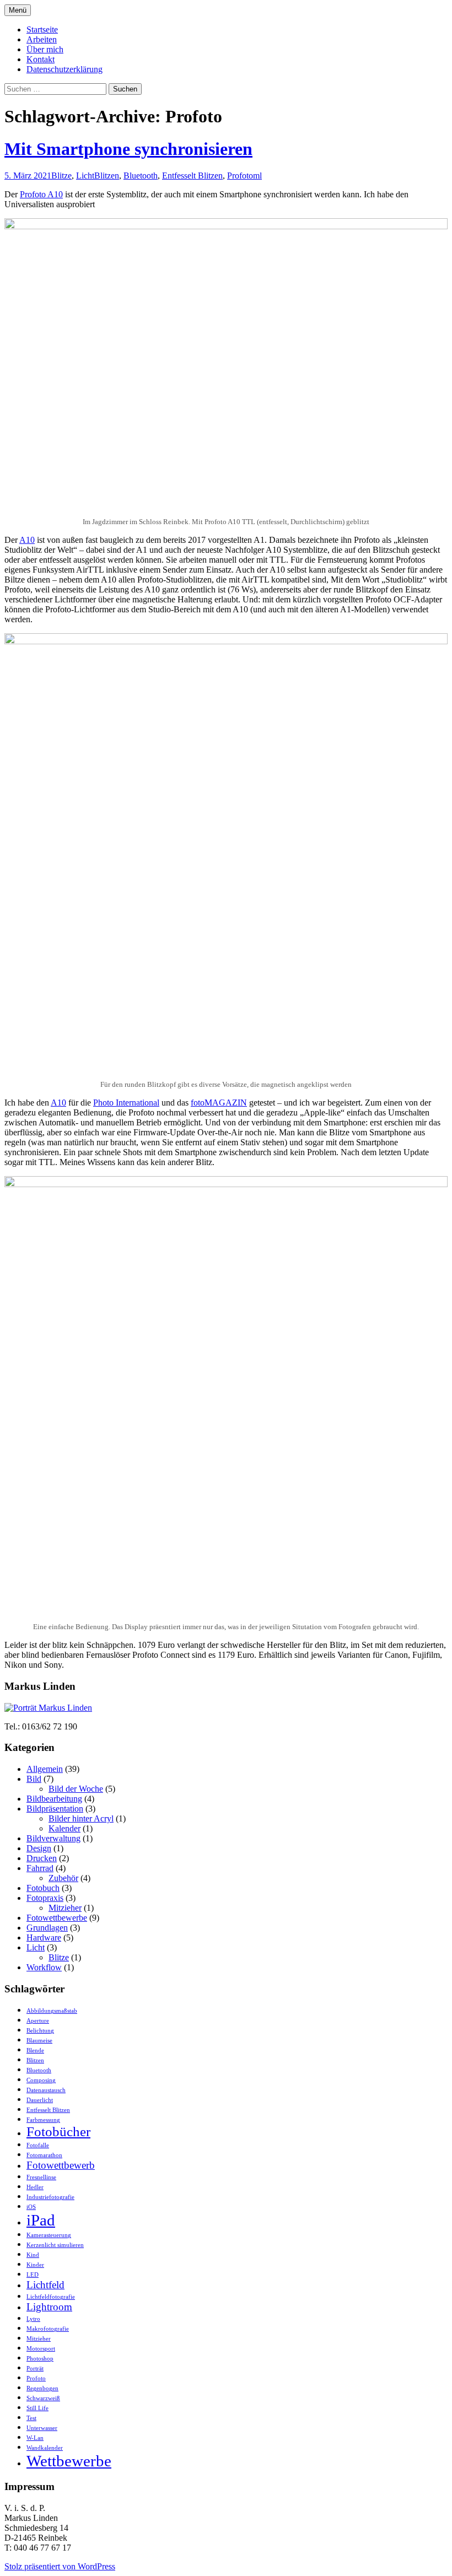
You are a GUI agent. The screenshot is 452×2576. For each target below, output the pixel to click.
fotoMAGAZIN (219, 1103)
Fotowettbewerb (61, 2165)
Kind (33, 2255)
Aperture (38, 2021)
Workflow (44, 1967)
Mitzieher (65, 1908)
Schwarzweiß (43, 2398)
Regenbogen (42, 2388)
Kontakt (41, 59)
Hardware (44, 1938)
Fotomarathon (44, 2155)
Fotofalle (38, 2145)
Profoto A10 (41, 194)
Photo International (126, 1103)
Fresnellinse (41, 2177)
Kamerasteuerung (49, 2235)
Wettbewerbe (69, 2461)
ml (257, 176)
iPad (41, 2220)
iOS (31, 2207)
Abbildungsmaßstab (52, 2011)
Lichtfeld (45, 2285)
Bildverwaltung (53, 1838)
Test (31, 2418)
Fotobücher (58, 2132)
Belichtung (40, 2031)
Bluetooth (141, 176)
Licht (85, 176)
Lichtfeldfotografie (51, 2297)
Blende (35, 2050)
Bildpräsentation (55, 1809)
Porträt (35, 2368)
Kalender (64, 1828)
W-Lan (35, 2438)
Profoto (240, 176)
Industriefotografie (50, 2197)
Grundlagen (47, 1928)
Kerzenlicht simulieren (55, 2245)
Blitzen (107, 176)
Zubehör (63, 1878)
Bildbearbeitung (54, 1799)
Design (39, 1848)
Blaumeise (39, 2041)
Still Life (37, 2408)
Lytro (33, 2319)
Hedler (35, 2187)
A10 (27, 540)
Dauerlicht (40, 2100)
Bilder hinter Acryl (81, 1818)
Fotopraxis (45, 1898)
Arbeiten (42, 39)
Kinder (35, 2265)
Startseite (42, 29)
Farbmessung (43, 2120)
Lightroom (49, 2307)
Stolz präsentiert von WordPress (60, 2566)
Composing (41, 2080)
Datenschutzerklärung (64, 69)
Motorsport (41, 2349)
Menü (18, 10)
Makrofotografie (48, 2329)
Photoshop (40, 2359)
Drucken (42, 1858)
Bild (34, 1779)
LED (33, 2275)
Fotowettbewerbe (57, 1918)
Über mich (45, 49)
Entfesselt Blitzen (192, 176)
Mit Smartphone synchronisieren (128, 149)
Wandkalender (45, 2448)
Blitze (61, 176)
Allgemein (45, 1769)
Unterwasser (42, 2428)
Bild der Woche (76, 1789)
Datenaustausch (46, 2090)
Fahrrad (40, 1868)
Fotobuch (43, 1888)
